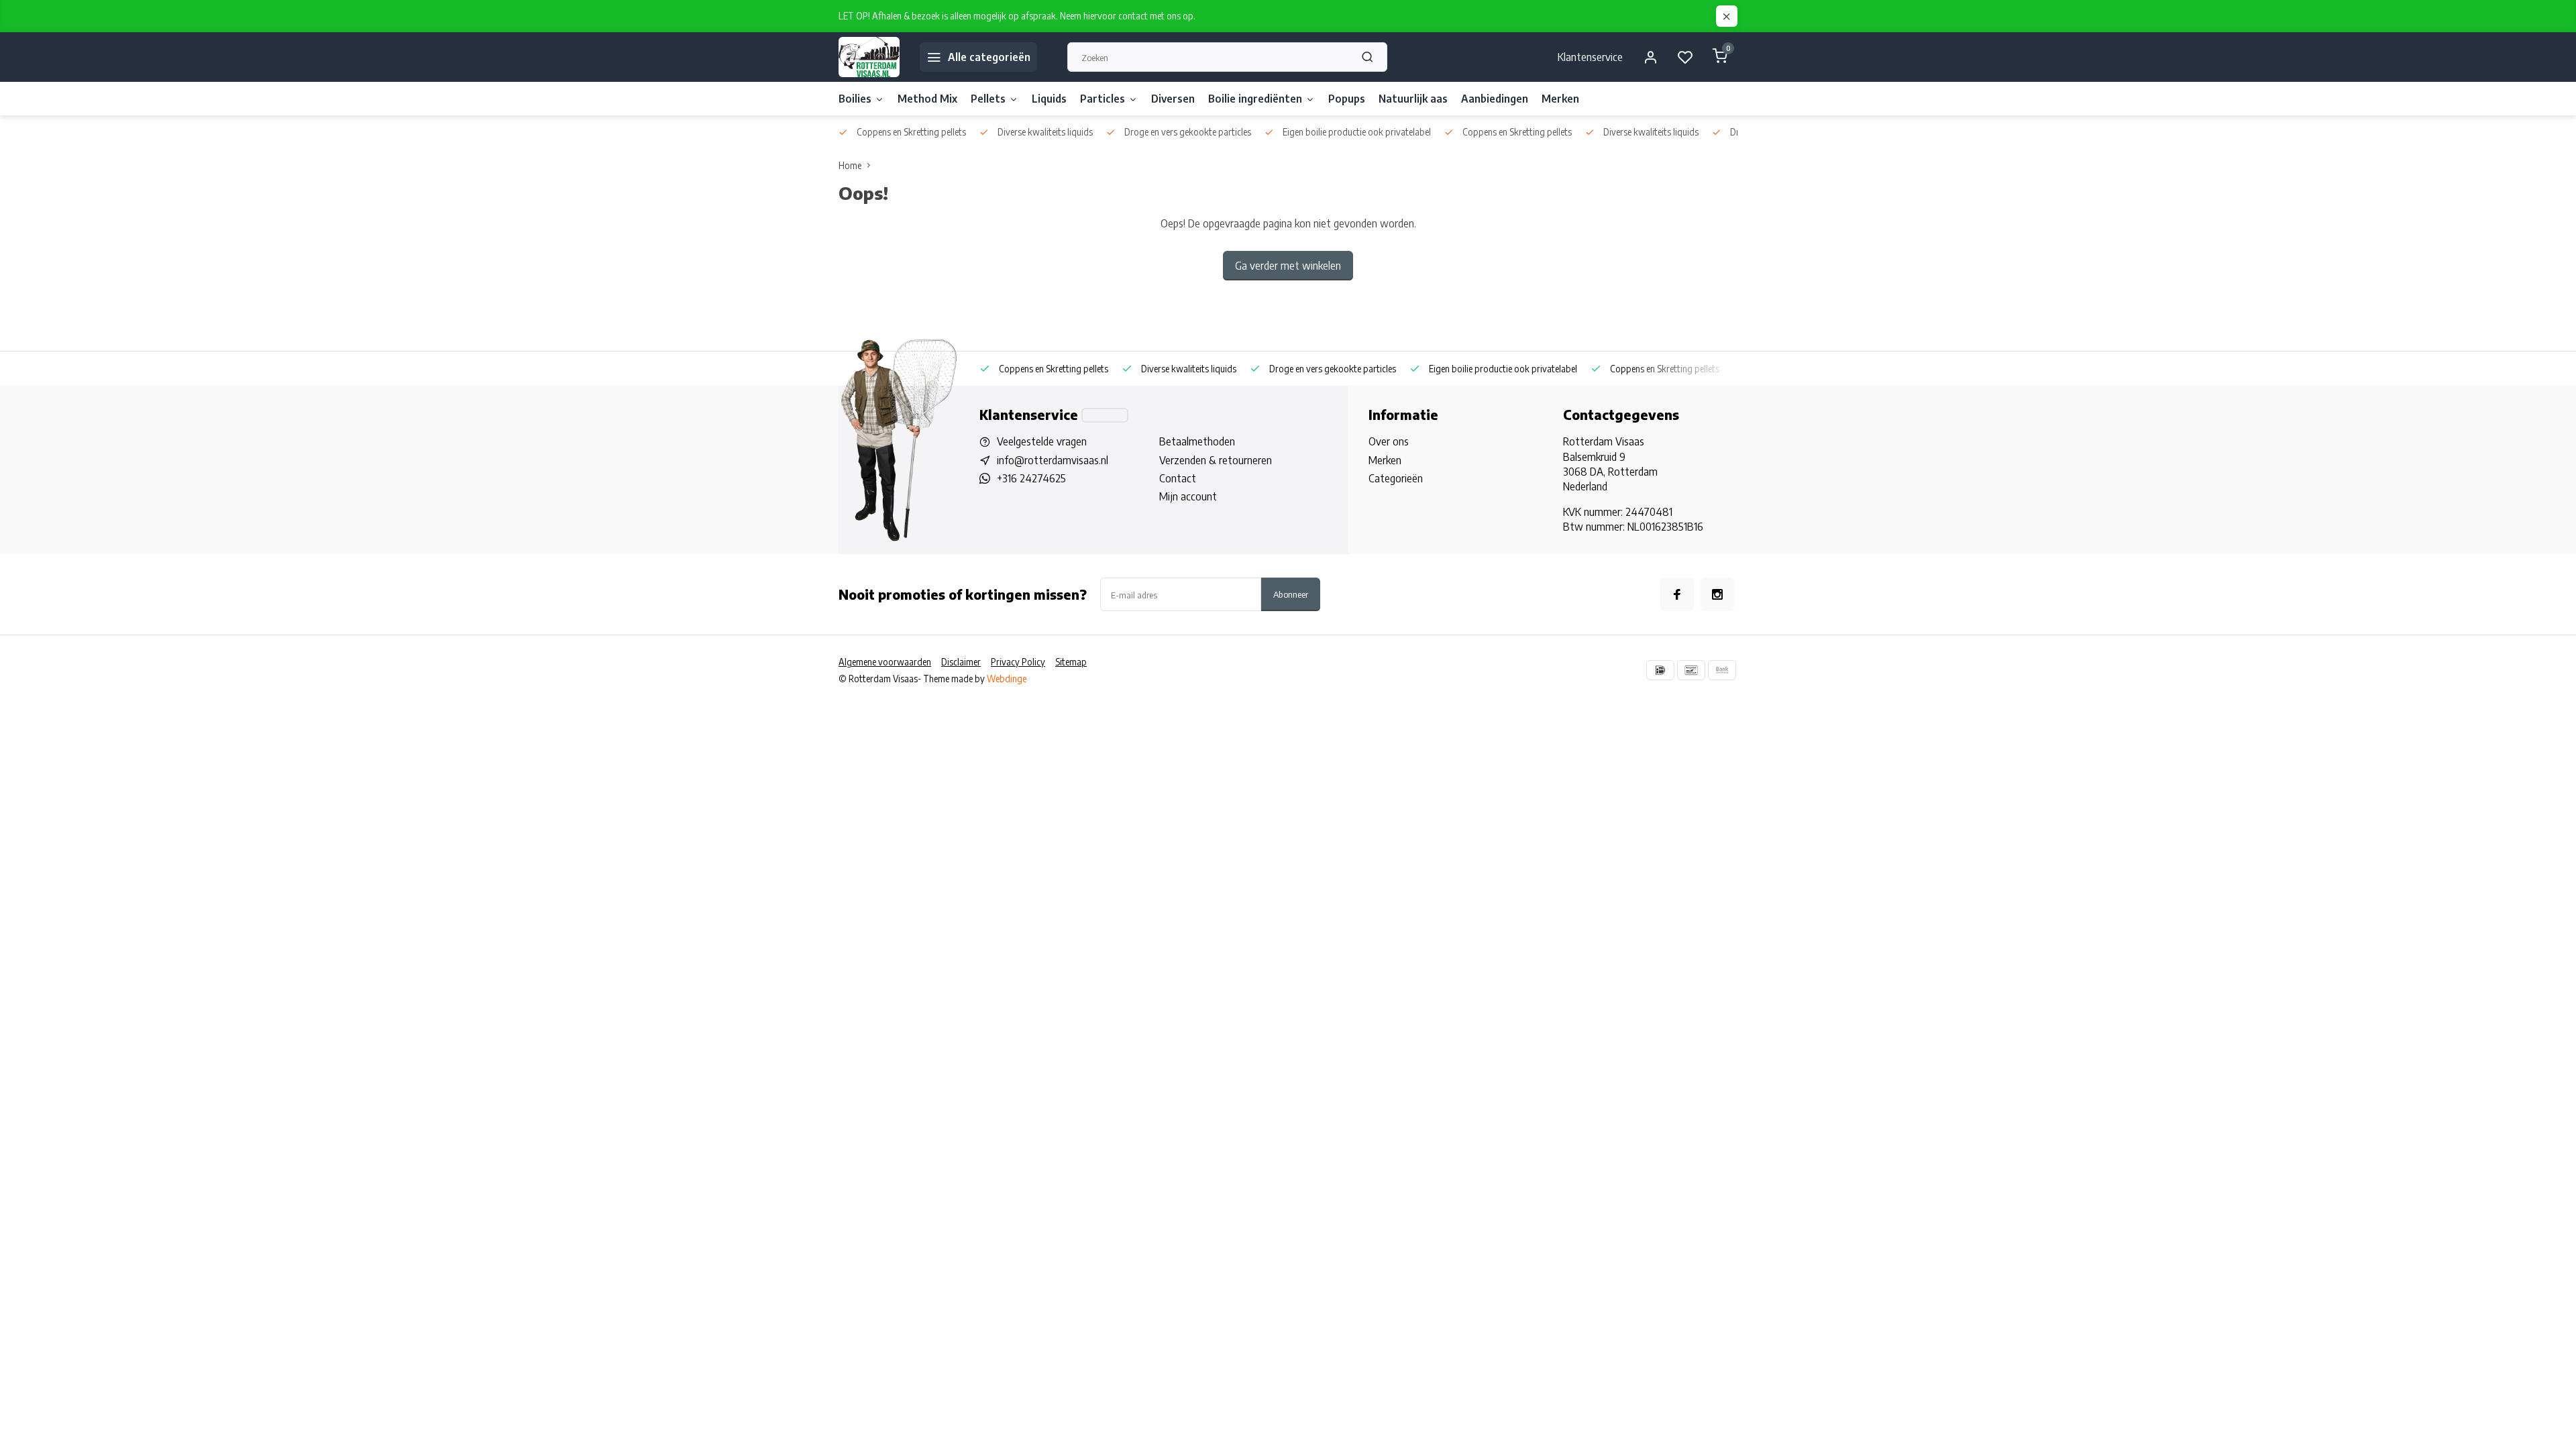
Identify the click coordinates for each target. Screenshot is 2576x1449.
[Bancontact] (1691, 670)
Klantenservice (1590, 57)
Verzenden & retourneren (1216, 460)
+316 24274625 (1031, 478)
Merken (1560, 99)
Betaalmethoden (1197, 441)
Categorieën (1396, 478)
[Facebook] (1677, 594)
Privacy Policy (1018, 662)
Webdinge (1007, 679)
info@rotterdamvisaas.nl (1053, 460)
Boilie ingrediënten (1255, 99)
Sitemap (1071, 662)
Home (850, 165)
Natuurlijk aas (1413, 99)
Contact (1178, 478)
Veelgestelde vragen (1042, 441)
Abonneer (1291, 594)
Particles (1103, 99)
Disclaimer (961, 662)
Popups (1347, 99)
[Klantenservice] (1105, 415)
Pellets (988, 99)
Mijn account (1188, 496)
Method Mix (927, 99)
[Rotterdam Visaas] (869, 57)
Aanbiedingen (1495, 99)
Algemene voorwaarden (885, 662)
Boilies (855, 99)
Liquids (1049, 99)
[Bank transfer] (1722, 670)
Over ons (1389, 441)
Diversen (1173, 99)
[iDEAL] (1660, 670)
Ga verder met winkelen (1288, 266)
